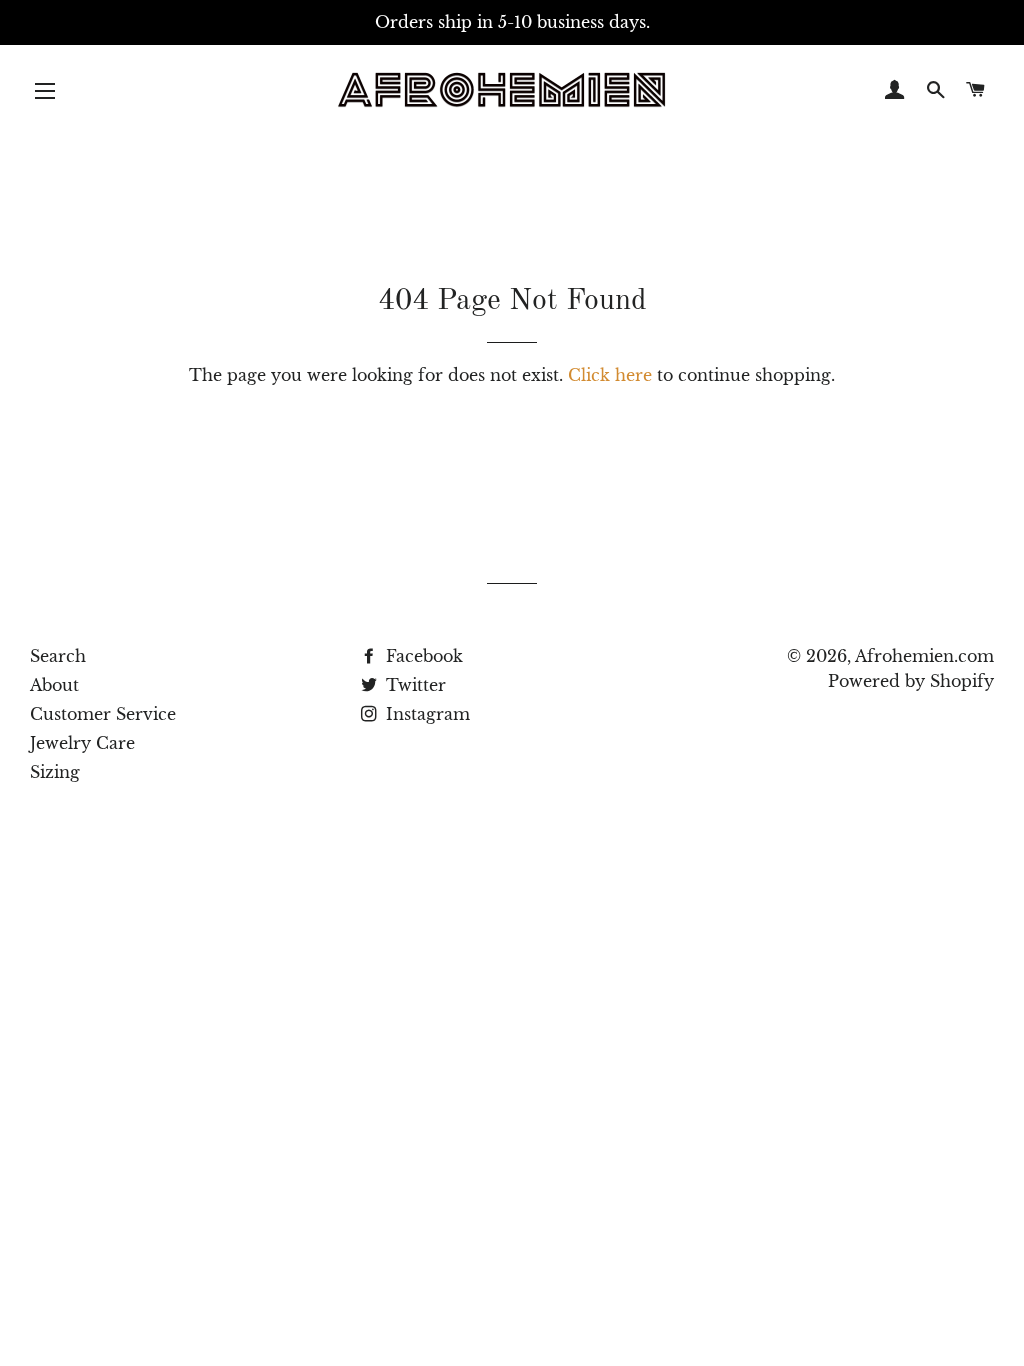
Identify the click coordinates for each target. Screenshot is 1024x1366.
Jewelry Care (82, 743)
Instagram (425, 714)
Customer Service (103, 714)
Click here (610, 375)
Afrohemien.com (924, 656)
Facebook (422, 656)
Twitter (413, 685)
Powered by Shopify (911, 681)
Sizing (55, 772)
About (54, 685)
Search (58, 656)
